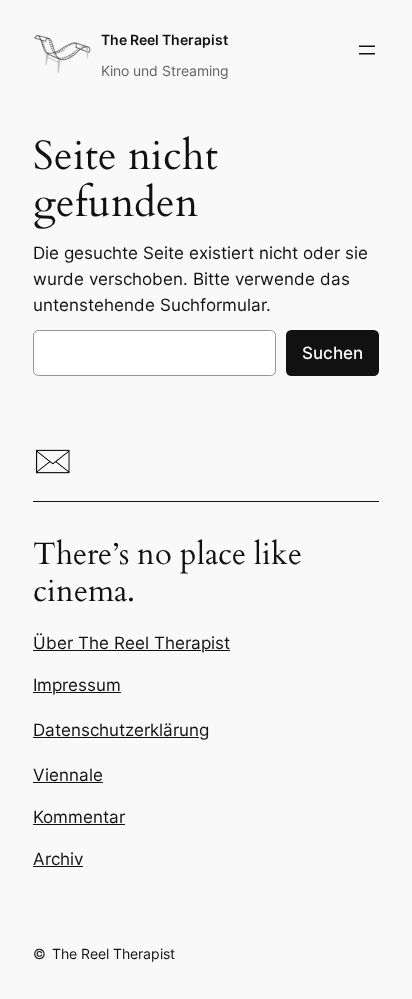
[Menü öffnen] (367, 50)
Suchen (332, 353)
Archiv (58, 859)
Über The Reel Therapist (131, 643)
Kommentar (79, 817)
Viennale (68, 775)
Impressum (77, 685)
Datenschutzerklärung (121, 730)
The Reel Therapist (164, 39)
